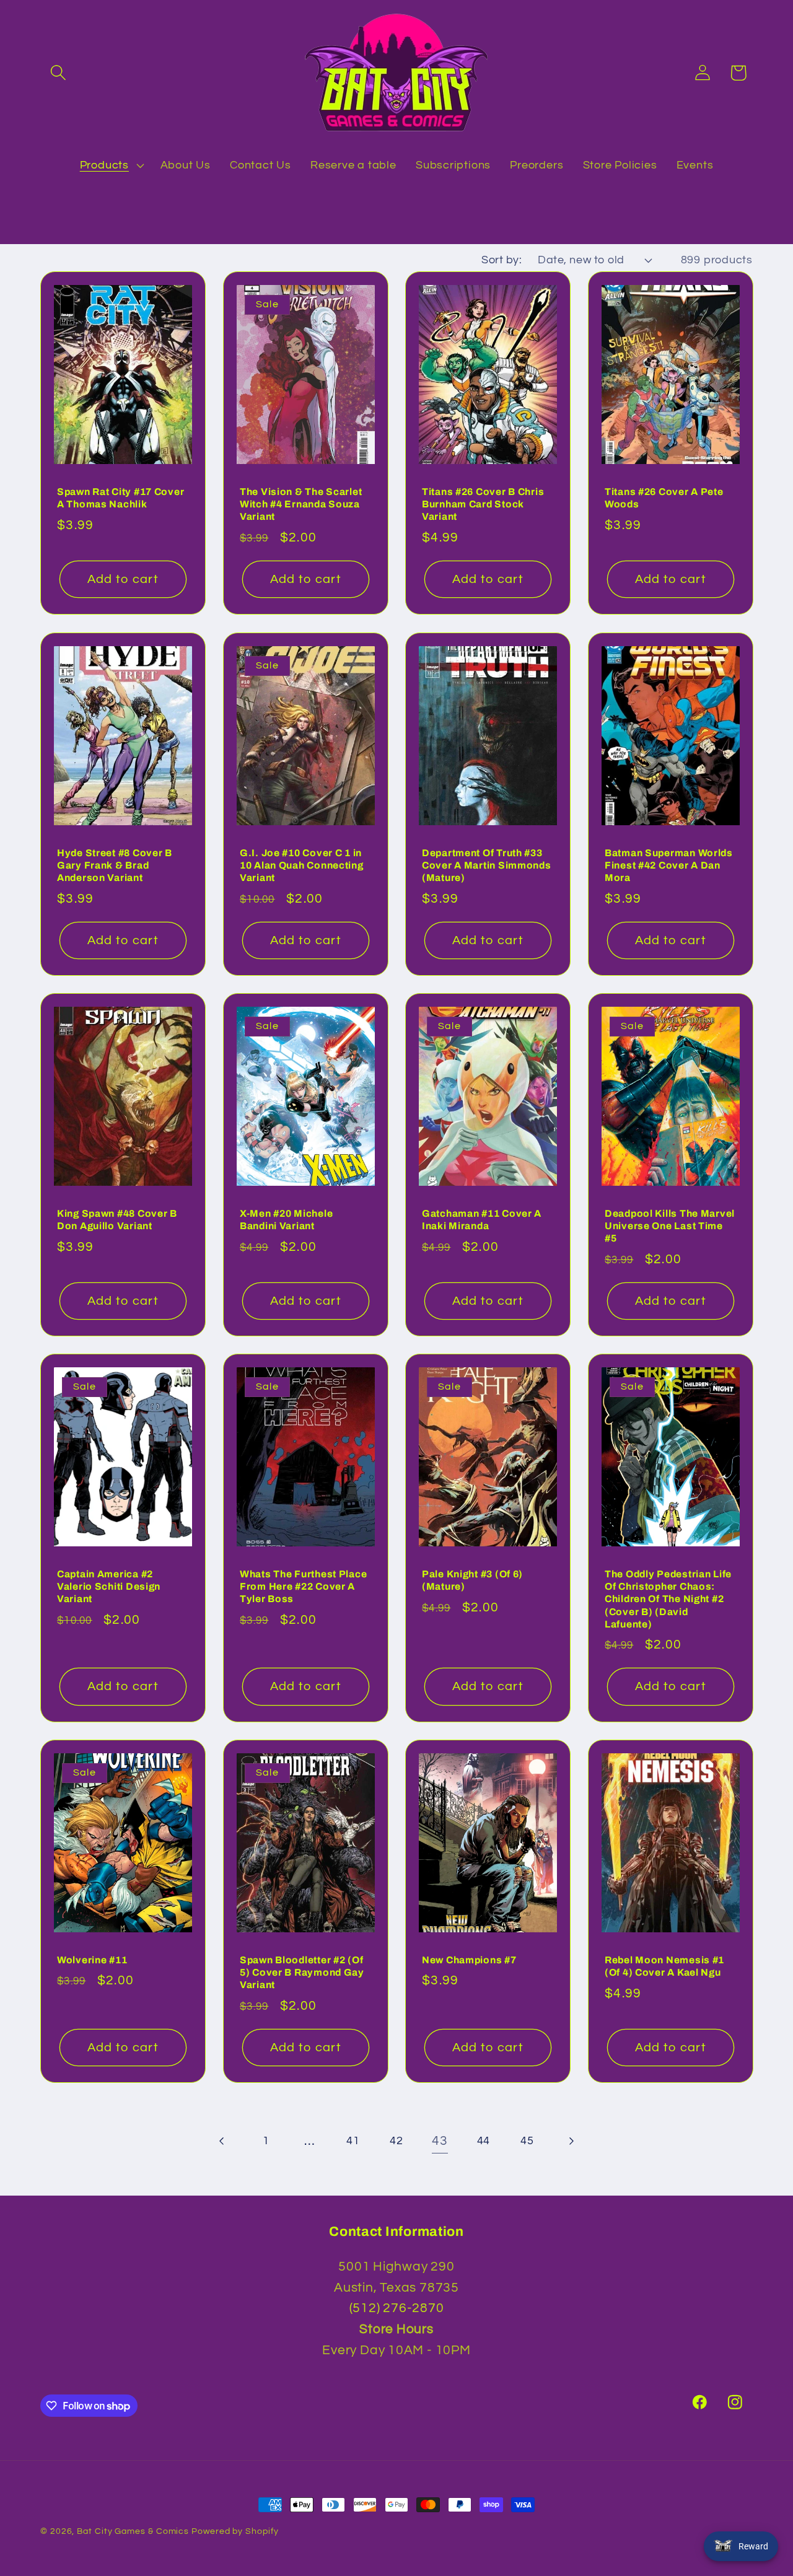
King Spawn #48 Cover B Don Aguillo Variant (117, 1220)
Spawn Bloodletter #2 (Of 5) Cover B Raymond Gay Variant (302, 1973)
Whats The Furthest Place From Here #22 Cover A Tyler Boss (303, 1587)
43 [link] (440, 2141)
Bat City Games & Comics (133, 2531)
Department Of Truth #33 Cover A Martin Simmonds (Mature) (487, 865)
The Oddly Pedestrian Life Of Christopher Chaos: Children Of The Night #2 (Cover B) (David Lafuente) (668, 1599)
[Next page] (570, 2141)
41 (353, 2141)
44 (484, 2141)
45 (527, 2141)
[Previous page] (223, 2141)
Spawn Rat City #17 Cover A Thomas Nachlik (120, 498)
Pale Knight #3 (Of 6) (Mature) (472, 1580)
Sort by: (502, 260)
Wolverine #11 (92, 1960)
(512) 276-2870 (397, 2308)
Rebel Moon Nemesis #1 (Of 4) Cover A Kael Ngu (664, 1966)
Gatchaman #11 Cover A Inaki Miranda (482, 1220)
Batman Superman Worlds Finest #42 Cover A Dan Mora (669, 865)
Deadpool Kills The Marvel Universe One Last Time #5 (670, 1226)
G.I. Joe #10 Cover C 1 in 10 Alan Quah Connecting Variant (302, 865)
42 (396, 2141)
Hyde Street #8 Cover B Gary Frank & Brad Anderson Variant (115, 865)
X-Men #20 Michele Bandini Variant (286, 1220)
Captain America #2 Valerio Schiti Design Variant (109, 1587)
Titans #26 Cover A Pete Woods (664, 498)
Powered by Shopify (235, 2531)
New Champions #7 (469, 1960)
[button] (58, 73)
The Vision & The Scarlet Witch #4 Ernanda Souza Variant (301, 504)
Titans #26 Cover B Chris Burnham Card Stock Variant (483, 504)
